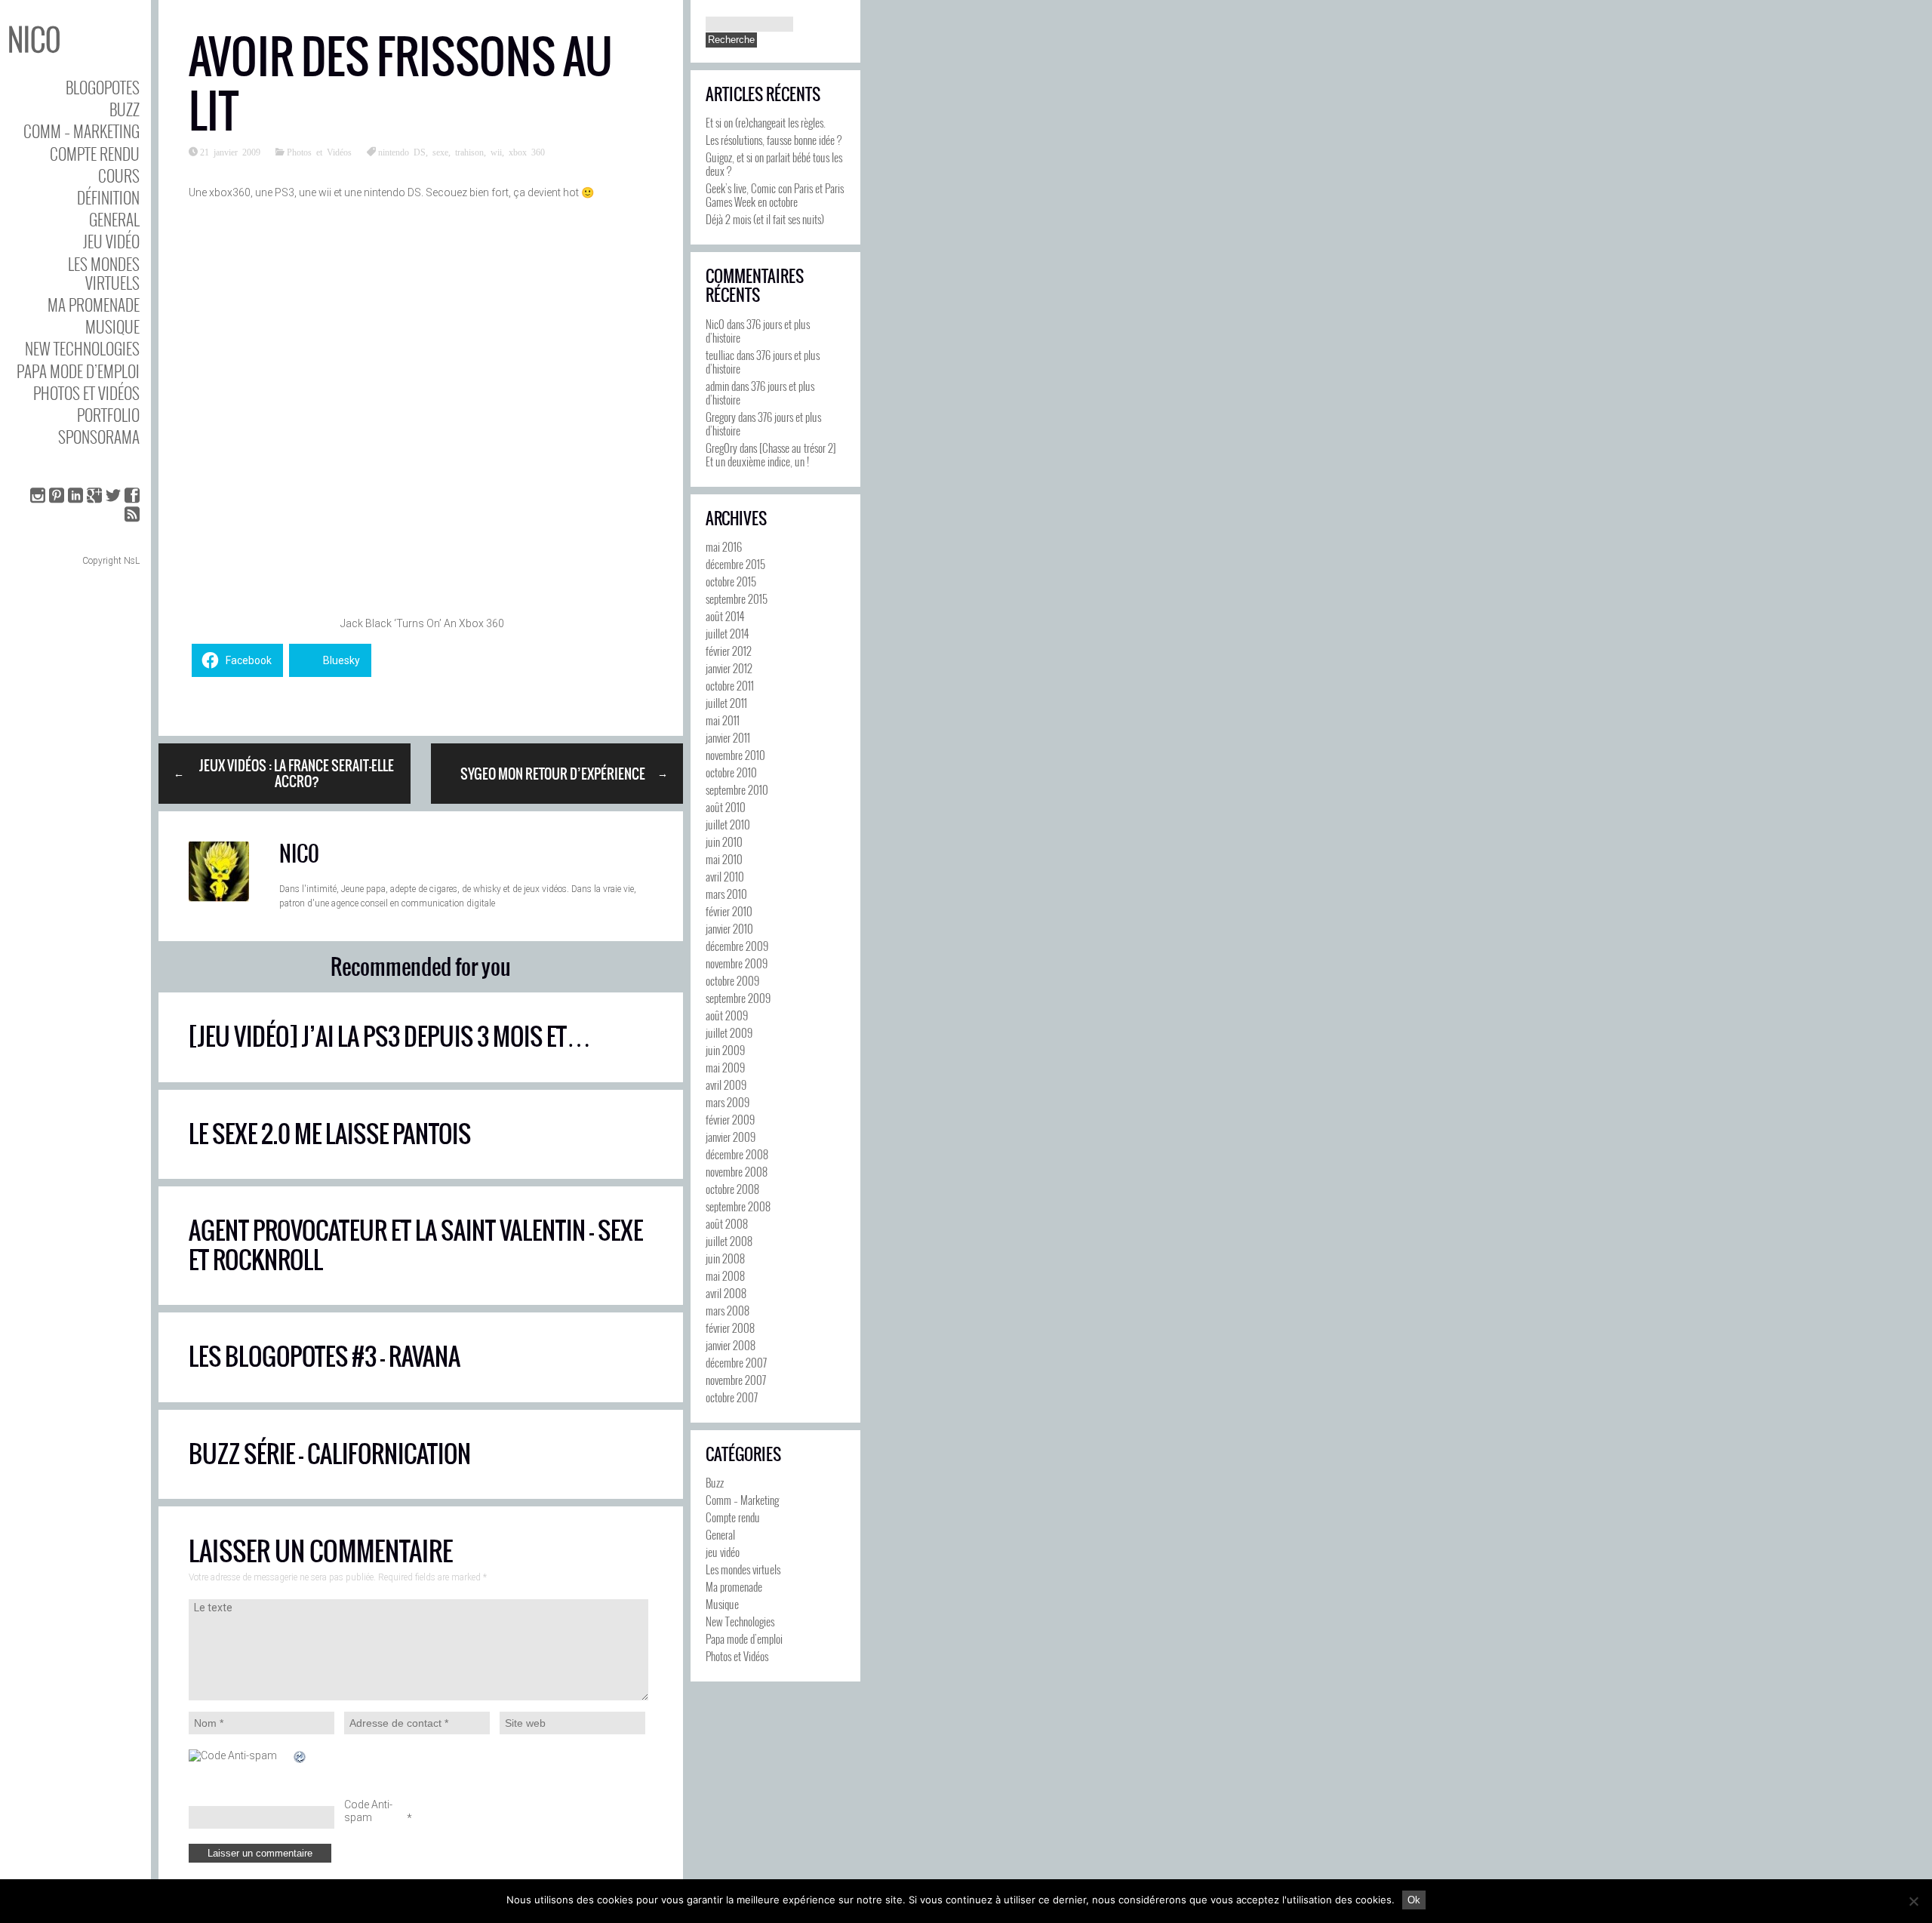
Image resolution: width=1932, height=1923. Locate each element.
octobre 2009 (732, 980)
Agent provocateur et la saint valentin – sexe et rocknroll (416, 1245)
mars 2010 (726, 894)
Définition (108, 197)
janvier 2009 (731, 1137)
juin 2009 (725, 1050)
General (114, 219)
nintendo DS (402, 152)
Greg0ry (721, 448)
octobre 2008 (732, 1189)
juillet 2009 (729, 1032)
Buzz (125, 109)
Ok (1414, 1900)
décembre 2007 (736, 1362)
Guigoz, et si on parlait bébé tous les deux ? (774, 164)
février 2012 (729, 651)
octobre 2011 (730, 685)
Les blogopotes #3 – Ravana (325, 1357)
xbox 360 (527, 152)
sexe (440, 152)
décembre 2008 (737, 1154)
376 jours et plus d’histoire (758, 331)
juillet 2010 (728, 824)
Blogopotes (103, 87)
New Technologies (82, 348)
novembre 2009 (737, 963)
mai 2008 (725, 1275)
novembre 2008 (737, 1171)
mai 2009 (725, 1067)
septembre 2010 (737, 789)
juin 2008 (725, 1258)
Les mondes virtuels (104, 273)
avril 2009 (726, 1085)
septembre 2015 (737, 598)
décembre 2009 (737, 946)
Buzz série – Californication (330, 1454)
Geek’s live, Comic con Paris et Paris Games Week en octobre (775, 195)
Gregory (721, 417)
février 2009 (730, 1119)
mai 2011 (723, 720)
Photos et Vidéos (86, 393)
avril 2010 (725, 876)
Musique (112, 326)
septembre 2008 (738, 1206)
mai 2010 (724, 859)
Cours (119, 175)
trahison (469, 152)
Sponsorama (99, 437)
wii (496, 152)
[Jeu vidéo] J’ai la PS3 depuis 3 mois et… (390, 1037)
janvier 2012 (729, 668)
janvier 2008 (731, 1345)
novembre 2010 (735, 755)
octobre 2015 (731, 581)
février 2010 (729, 911)
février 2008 (730, 1328)
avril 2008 (726, 1293)
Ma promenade (94, 305)
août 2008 (727, 1223)
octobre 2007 (732, 1397)
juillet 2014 (727, 633)
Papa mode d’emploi (78, 371)
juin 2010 (724, 842)
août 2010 (726, 807)
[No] (1913, 1901)
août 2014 (725, 616)
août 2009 (727, 1015)
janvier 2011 (728, 737)
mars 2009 (728, 1102)
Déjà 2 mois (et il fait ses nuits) (765, 219)
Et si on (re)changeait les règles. (766, 122)
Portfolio (108, 415)
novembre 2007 (736, 1380)
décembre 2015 (735, 564)
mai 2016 (724, 546)
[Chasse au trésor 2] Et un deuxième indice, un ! (771, 454)
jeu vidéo (111, 241)
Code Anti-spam (368, 1811)
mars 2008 (728, 1310)
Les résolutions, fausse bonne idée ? (774, 140)
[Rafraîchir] (300, 1757)
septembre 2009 (738, 998)
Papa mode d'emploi (744, 1638)
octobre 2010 (731, 772)
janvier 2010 (729, 928)
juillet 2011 (726, 703)
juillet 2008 (729, 1241)
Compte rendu (95, 154)
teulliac (720, 355)
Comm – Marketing (82, 131)
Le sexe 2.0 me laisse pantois (330, 1134)
